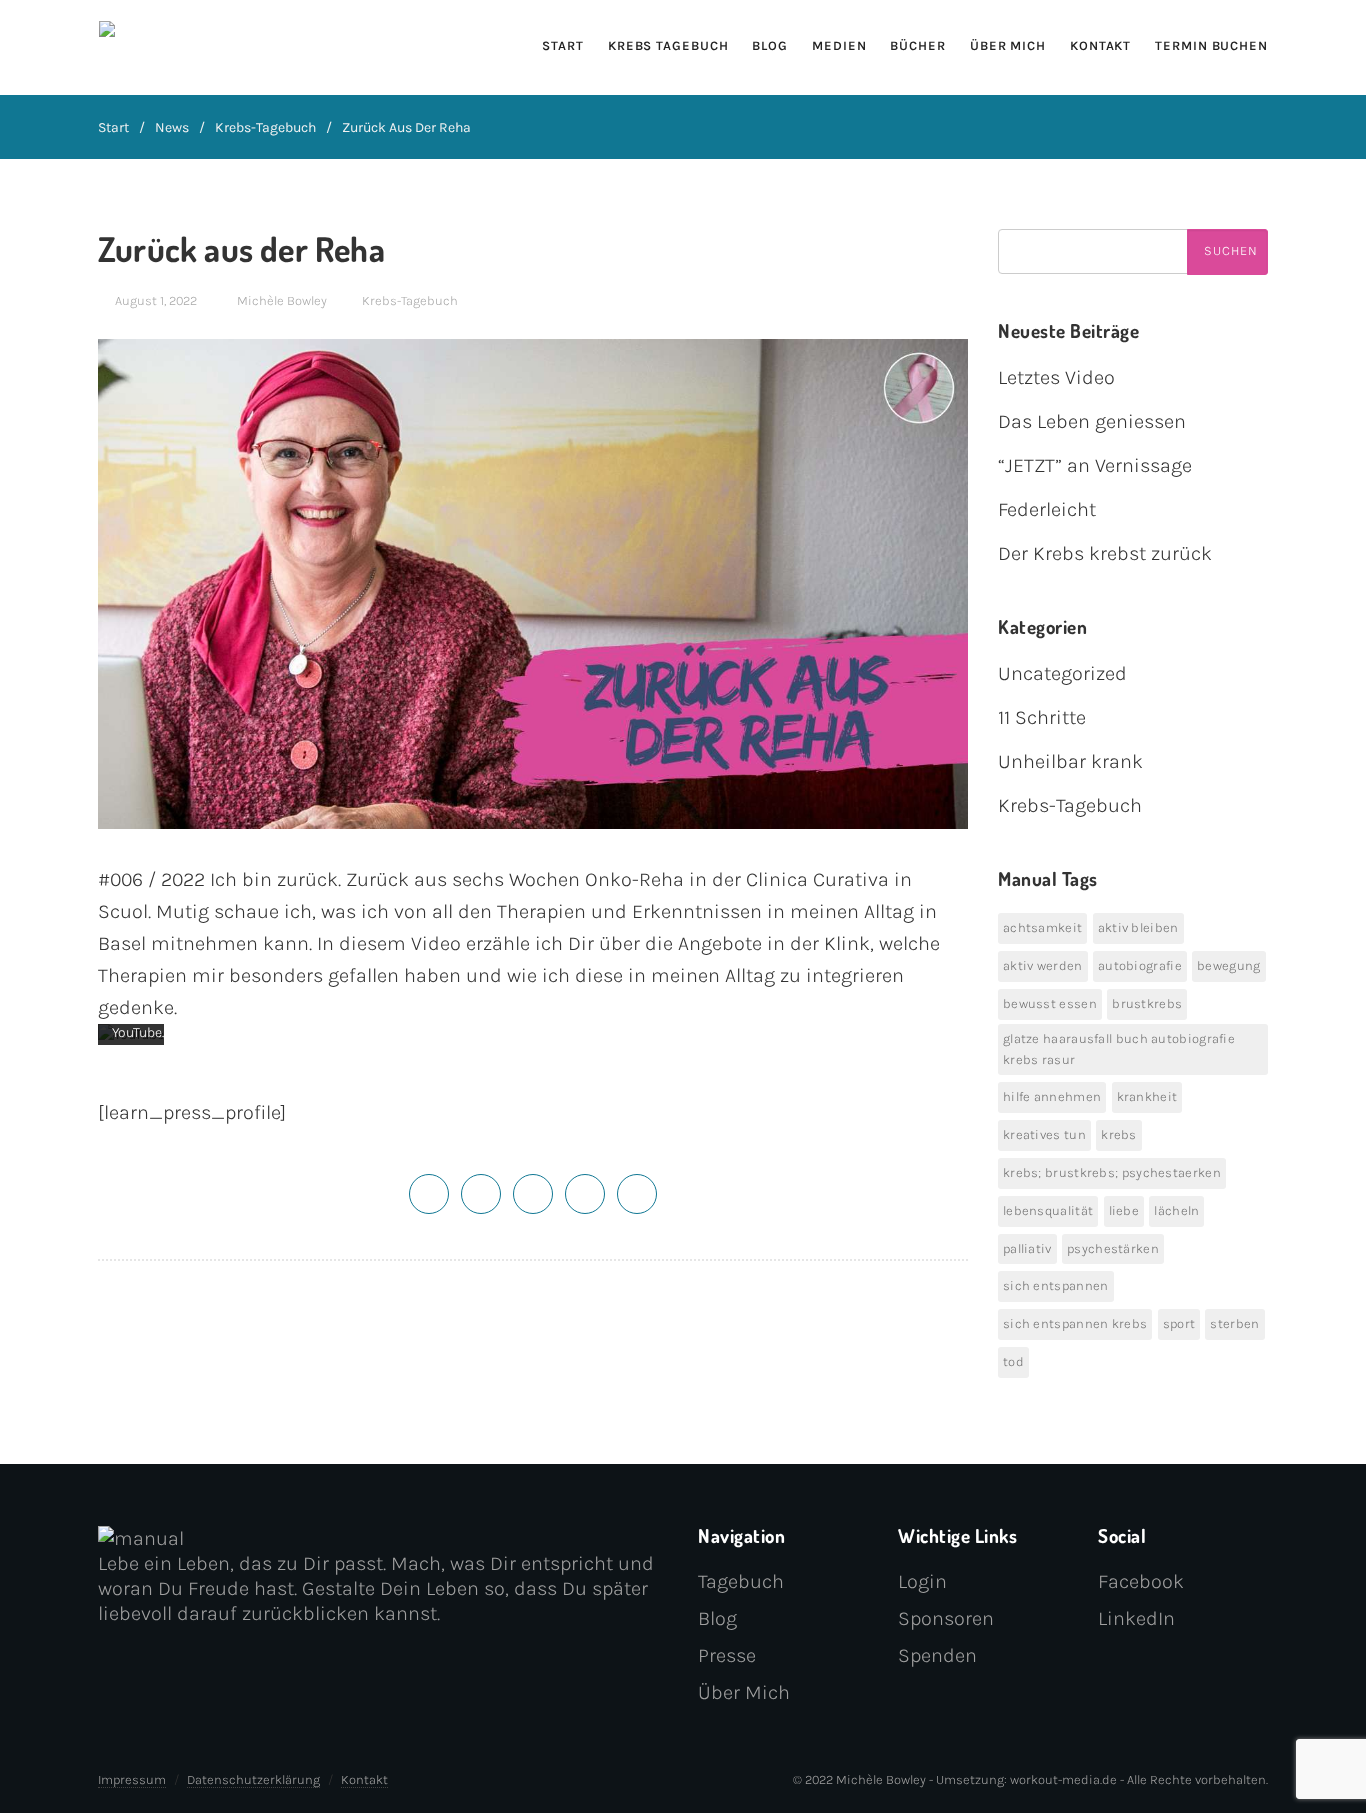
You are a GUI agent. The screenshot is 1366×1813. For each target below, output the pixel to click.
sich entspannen (1056, 1285)
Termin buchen (1211, 45)
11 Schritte (1042, 717)
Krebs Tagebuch (668, 45)
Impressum (132, 1779)
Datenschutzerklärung (253, 1779)
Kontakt (1100, 45)
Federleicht (1047, 509)
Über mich (1008, 45)
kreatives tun (1044, 1134)
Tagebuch (741, 1581)
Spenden (937, 1655)
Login (922, 1581)
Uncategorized (1062, 673)
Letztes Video (1056, 377)
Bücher (917, 45)
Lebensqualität (1048, 1210)
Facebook (1141, 1581)
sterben (1234, 1323)
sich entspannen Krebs (1075, 1323)
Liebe (1124, 1210)
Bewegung (1228, 965)
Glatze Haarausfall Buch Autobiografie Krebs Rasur (1119, 1049)
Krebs (1119, 1134)
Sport (1179, 1323)
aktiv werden (1043, 965)
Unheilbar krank (1070, 761)
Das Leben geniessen (1092, 421)
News (172, 127)
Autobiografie (1140, 965)
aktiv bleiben (1138, 927)
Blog (770, 45)
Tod (1013, 1361)
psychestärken (1113, 1248)
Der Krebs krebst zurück (1105, 553)
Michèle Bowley (282, 300)
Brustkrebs (1147, 1003)
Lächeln (1176, 1210)
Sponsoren (946, 1618)
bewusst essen (1050, 1003)
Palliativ (1027, 1248)
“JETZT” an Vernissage (1095, 465)
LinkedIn (1136, 1618)
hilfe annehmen (1052, 1096)
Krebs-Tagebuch (265, 127)
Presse (727, 1655)
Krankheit (1147, 1096)
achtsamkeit (1042, 927)
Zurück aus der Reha (406, 127)
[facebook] (481, 1192)
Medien (839, 45)
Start (563, 45)
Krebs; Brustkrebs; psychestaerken (1112, 1172)
